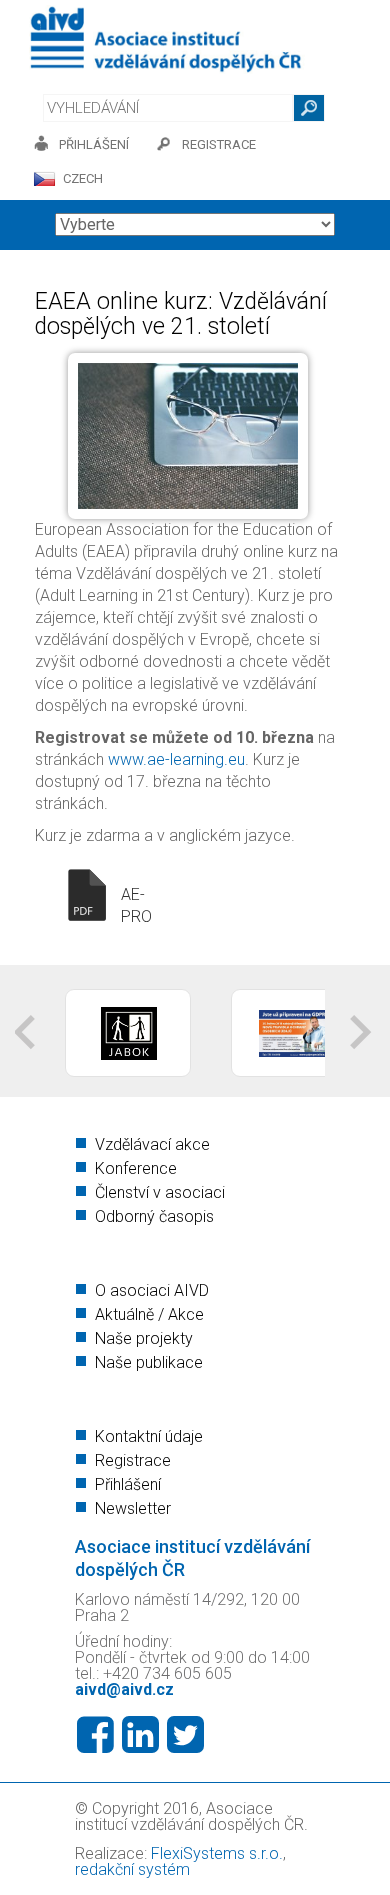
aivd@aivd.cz (124, 1689)
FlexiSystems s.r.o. (217, 1853)
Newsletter (133, 1508)
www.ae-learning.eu (176, 759)
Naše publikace (149, 1362)
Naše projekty (144, 1338)
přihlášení (94, 144)
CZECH (83, 178)
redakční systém (132, 1869)
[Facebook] (95, 1735)
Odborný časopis (154, 1216)
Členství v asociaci (160, 1192)
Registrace (133, 1460)
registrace (219, 144)
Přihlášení (128, 1484)
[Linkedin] (140, 1735)
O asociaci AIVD (152, 1290)
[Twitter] (185, 1735)
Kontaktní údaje (149, 1436)
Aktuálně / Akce (149, 1314)
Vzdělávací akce (152, 1144)
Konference (136, 1168)
